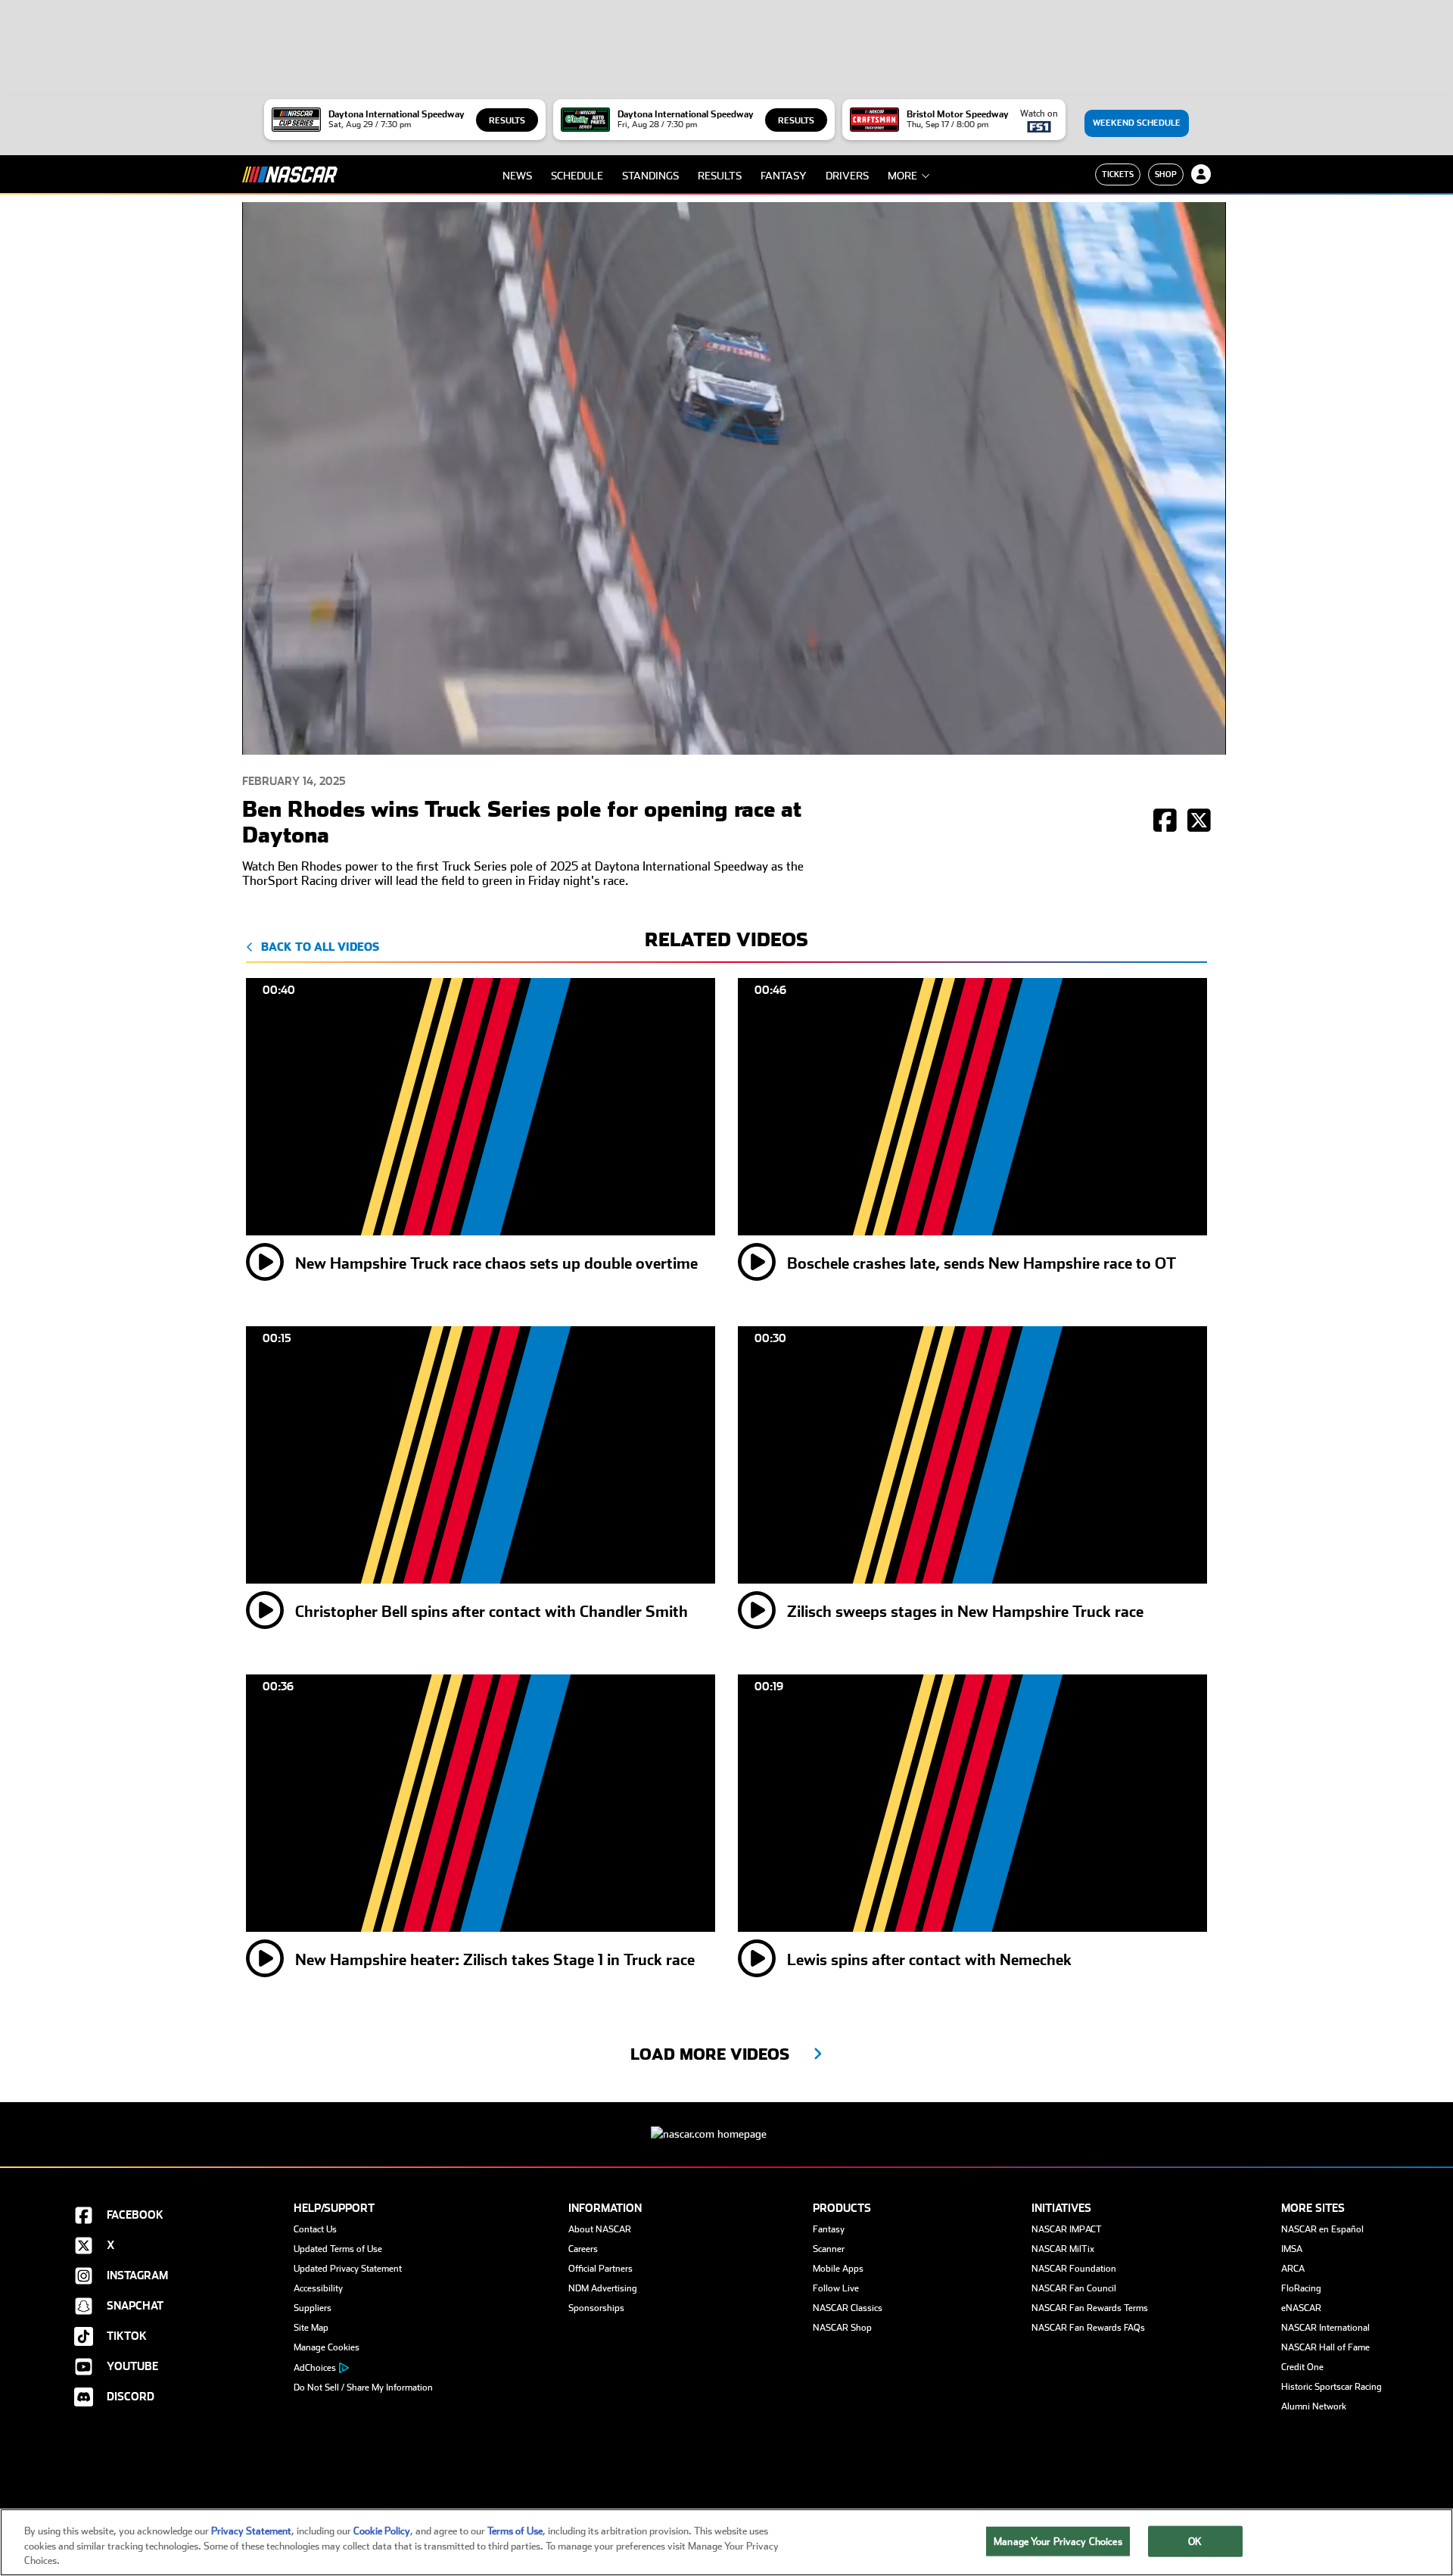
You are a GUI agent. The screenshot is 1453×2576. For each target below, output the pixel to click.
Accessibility (318, 2288)
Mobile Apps (838, 2269)
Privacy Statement (251, 2531)
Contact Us (315, 2229)
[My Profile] (1201, 174)
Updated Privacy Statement (348, 2269)
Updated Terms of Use (338, 2249)
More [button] (902, 176)
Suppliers (313, 2308)
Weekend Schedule (1137, 123)
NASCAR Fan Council (1074, 2288)
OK (1195, 2541)
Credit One (1302, 2367)
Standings (650, 176)
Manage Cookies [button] (327, 2347)
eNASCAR (1301, 2308)
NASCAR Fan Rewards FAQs (1088, 2328)
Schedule (577, 176)
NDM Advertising (603, 2288)
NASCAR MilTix (1063, 2249)
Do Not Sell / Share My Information (363, 2388)
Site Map (311, 2328)
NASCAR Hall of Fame (1325, 2347)
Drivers (847, 176)
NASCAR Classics (848, 2308)
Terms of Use (515, 2531)
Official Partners (600, 2269)
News (517, 176)
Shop (1166, 174)
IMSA (1292, 2249)
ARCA (1293, 2269)
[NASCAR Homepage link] (726, 2122)
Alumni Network (1314, 2406)
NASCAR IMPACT (1067, 2229)
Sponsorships (596, 2308)
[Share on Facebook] (1165, 822)
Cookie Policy (382, 2531)
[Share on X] (1199, 822)
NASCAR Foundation (1074, 2269)
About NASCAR (600, 2229)
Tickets (1118, 174)
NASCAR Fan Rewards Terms (1090, 2308)
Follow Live (836, 2288)
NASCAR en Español (1322, 2229)
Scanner (829, 2249)
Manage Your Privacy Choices (1058, 2541)
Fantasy (784, 176)
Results (507, 121)
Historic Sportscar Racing (1332, 2387)
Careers (583, 2249)
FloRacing (1301, 2288)
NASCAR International (1325, 2328)
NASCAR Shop (842, 2328)
